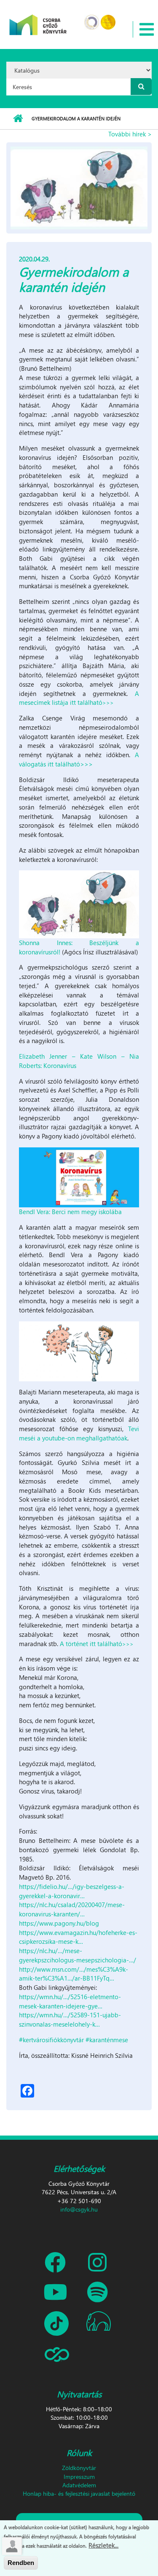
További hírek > (130, 134)
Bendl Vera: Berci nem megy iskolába (70, 1212)
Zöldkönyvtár (79, 2468)
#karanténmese (107, 2040)
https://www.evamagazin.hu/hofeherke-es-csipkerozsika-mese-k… (78, 1937)
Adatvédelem (79, 2485)
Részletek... (103, 2545)
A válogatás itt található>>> (79, 759)
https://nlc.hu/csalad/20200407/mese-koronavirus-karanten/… (72, 1909)
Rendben (21, 2563)
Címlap (18, 119)
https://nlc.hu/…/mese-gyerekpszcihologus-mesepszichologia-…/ (78, 1955)
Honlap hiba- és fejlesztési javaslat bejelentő (79, 2493)
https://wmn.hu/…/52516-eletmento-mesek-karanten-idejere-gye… (70, 2001)
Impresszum (79, 2477)
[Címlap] (38, 19)
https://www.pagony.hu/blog (59, 1923)
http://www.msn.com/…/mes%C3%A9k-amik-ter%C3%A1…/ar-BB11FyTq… (74, 1974)
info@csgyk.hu (79, 2209)
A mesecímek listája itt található (79, 698)
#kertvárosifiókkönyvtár (51, 2040)
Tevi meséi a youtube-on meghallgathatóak (79, 1433)
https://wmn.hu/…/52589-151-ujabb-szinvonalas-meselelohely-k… (70, 2019)
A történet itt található (98, 1644)
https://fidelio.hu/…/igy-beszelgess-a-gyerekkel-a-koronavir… (72, 1891)
